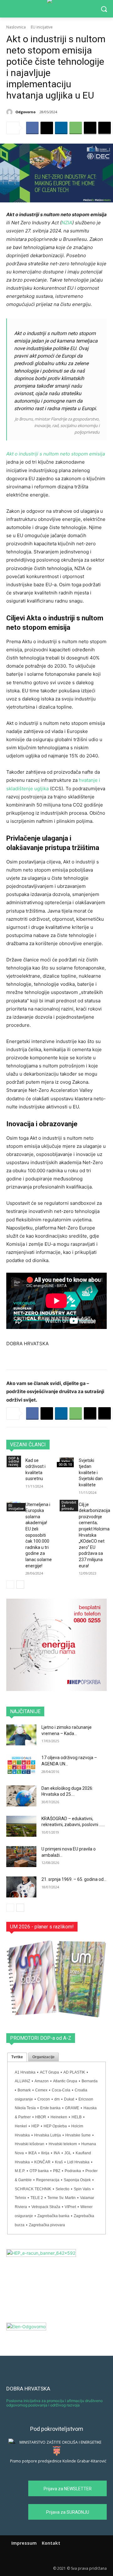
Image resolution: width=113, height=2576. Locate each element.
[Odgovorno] (10, 112)
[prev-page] (10, 1585)
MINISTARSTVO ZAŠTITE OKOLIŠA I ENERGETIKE (60, 2442)
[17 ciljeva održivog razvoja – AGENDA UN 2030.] (21, 1765)
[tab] (17, 2057)
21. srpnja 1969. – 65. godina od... (74, 1879)
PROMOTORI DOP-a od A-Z (41, 2038)
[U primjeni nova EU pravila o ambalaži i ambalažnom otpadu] (21, 1857)
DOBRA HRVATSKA (28, 2389)
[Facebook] (32, 128)
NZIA (67, 223)
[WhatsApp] (76, 128)
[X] (47, 128)
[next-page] (20, 1585)
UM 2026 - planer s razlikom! (42, 1927)
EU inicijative (42, 27)
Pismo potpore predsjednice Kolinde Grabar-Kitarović (58, 2461)
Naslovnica (16, 27)
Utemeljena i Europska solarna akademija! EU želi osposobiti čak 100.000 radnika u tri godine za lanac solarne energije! (39, 1535)
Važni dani (66, 1463)
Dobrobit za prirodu (69, 1505)
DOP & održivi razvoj (14, 1461)
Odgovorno (25, 112)
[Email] (90, 128)
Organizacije (43, 2057)
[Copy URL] (105, 128)
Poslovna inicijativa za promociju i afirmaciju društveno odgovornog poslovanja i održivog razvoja (54, 2403)
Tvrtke (17, 2057)
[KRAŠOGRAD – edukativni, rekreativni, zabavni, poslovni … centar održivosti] (21, 1826)
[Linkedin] (61, 128)
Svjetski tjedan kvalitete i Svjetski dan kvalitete (91, 1473)
